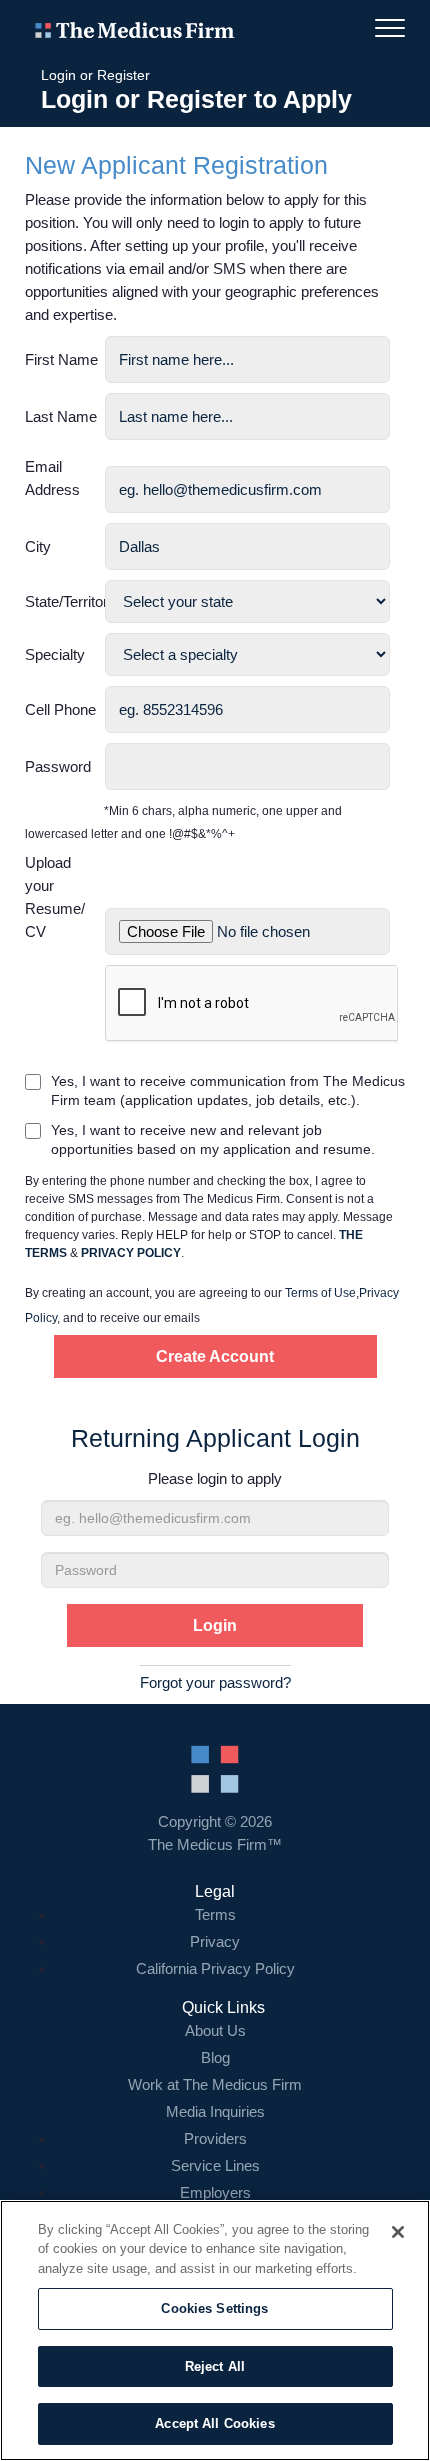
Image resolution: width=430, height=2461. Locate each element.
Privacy (215, 1941)
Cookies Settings (214, 2308)
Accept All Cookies (214, 2423)
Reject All (215, 2366)
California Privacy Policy (215, 1968)
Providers (215, 2138)
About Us (215, 2030)
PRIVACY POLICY (131, 1253)
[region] (215, 2330)
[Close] (398, 2232)
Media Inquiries (215, 2111)
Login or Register (95, 75)
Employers (215, 2192)
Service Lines (215, 2165)
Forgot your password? (215, 1682)
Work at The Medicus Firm (215, 2084)
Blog (215, 2057)
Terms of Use (320, 1293)
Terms (215, 1914)
